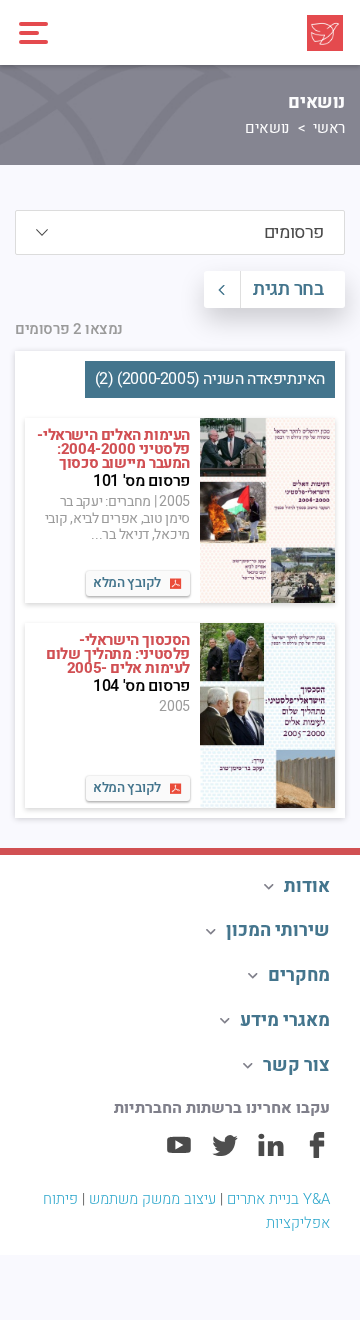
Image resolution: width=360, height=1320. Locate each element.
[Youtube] (179, 1154)
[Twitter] (225, 1154)
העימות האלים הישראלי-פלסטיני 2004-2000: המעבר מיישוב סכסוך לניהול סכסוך (113, 456)
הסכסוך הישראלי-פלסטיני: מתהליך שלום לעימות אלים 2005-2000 (118, 661)
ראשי (329, 128)
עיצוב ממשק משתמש (152, 1199)
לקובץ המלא (127, 583)
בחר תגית (288, 289)
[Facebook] (317, 1154)
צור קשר (296, 1065)
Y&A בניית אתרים (278, 1199)
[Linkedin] (271, 1154)
